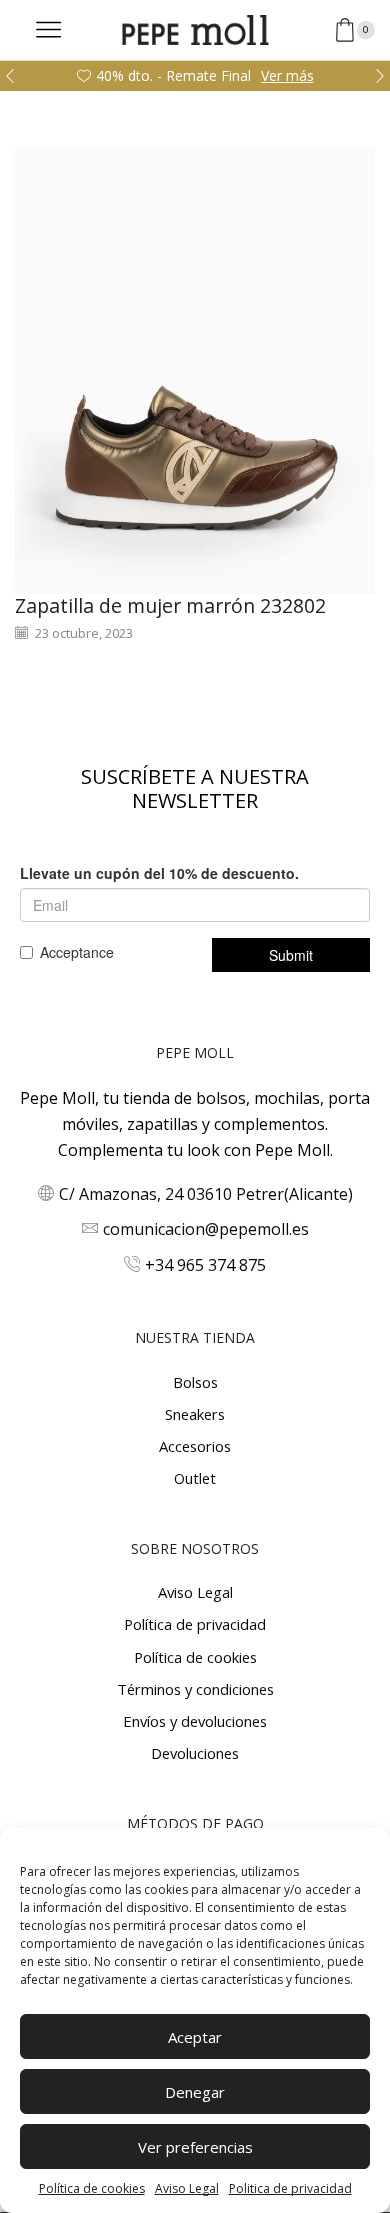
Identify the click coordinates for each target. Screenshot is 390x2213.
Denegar (195, 2092)
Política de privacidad (195, 1624)
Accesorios (195, 1446)
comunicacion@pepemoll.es (206, 1229)
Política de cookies (92, 2188)
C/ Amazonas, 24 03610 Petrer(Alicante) (206, 1194)
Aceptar (195, 2037)
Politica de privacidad (290, 2188)
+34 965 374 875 (205, 1265)
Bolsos (195, 1382)
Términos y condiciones (195, 1689)
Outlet (195, 1478)
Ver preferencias (195, 2147)
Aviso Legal (187, 2188)
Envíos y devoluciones (195, 1721)
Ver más (287, 75)
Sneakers (195, 1414)
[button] (10, 76)
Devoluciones (195, 1753)
